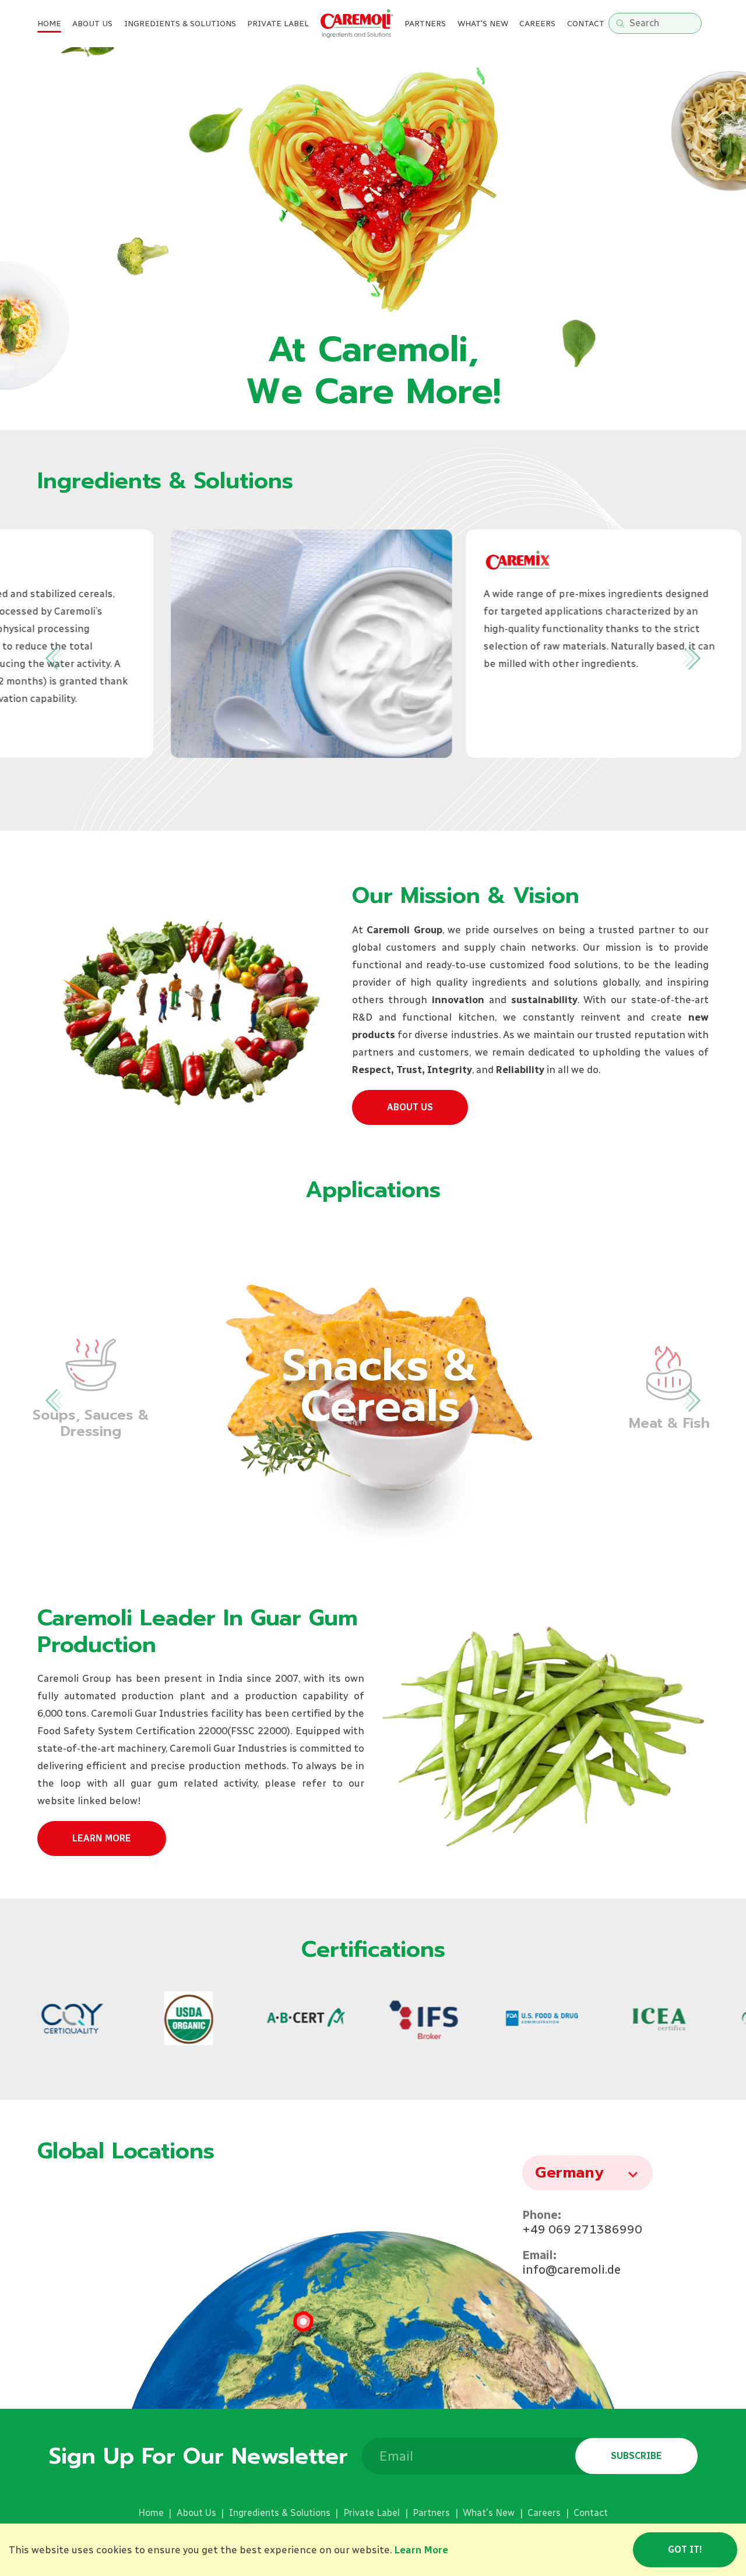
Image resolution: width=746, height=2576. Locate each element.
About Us (92, 24)
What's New (489, 2513)
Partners (425, 24)
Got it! (685, 2549)
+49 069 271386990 (582, 2229)
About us (410, 1107)
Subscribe (636, 2456)
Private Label (372, 2513)
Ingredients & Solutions (180, 24)
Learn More (102, 1838)
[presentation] (51, 658)
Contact (586, 24)
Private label (278, 24)
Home (49, 24)
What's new (483, 24)
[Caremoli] (357, 24)
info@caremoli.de (571, 2269)
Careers (537, 24)
